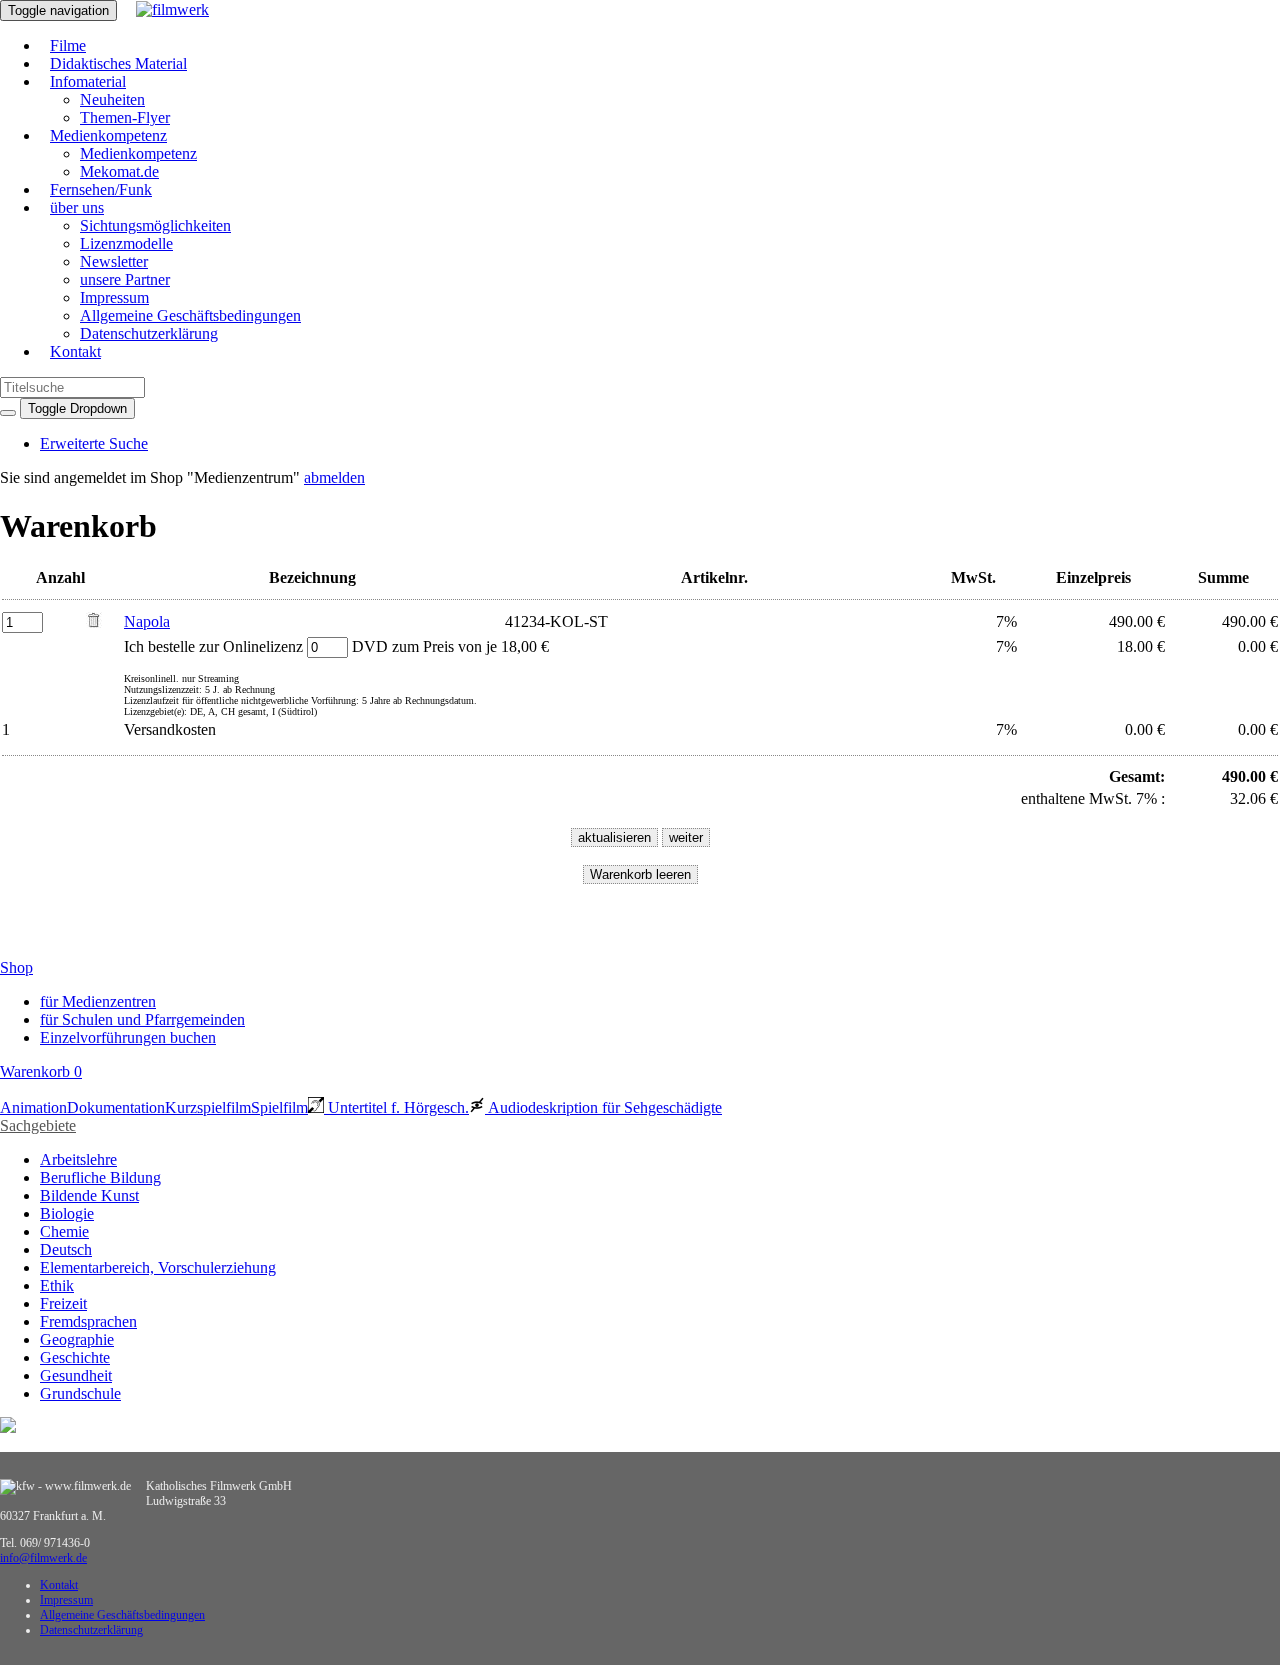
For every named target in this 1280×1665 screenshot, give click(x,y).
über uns (77, 207)
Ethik (57, 1285)
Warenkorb (41, 1071)
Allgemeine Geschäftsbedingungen (190, 315)
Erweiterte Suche (94, 443)
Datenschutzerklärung (149, 333)
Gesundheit (76, 1375)
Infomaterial (88, 81)
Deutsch (66, 1249)
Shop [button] (16, 967)
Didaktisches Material (118, 63)
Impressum (114, 297)
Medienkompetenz (108, 135)
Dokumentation (116, 1107)
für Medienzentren (98, 1001)
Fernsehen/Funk (101, 189)
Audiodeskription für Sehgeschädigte (603, 1107)
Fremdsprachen (88, 1321)
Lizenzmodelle (126, 243)
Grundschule (80, 1393)
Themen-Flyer (125, 117)
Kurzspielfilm (208, 1107)
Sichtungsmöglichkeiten (155, 225)
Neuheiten (112, 99)
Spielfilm (279, 1107)
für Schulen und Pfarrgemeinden (142, 1019)
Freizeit (63, 1303)
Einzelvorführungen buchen (128, 1037)
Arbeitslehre (78, 1159)
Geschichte (75, 1357)
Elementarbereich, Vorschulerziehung (158, 1267)
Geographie (77, 1339)
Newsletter (114, 261)
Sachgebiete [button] (38, 1125)
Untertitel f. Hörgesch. (396, 1107)
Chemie (64, 1231)
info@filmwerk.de (43, 1558)
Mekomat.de (119, 171)
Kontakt (75, 351)
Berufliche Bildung (100, 1177)
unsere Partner (125, 279)
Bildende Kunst (89, 1195)
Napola (147, 621)
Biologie (67, 1213)
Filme (68, 45)
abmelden (334, 477)
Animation (33, 1107)
